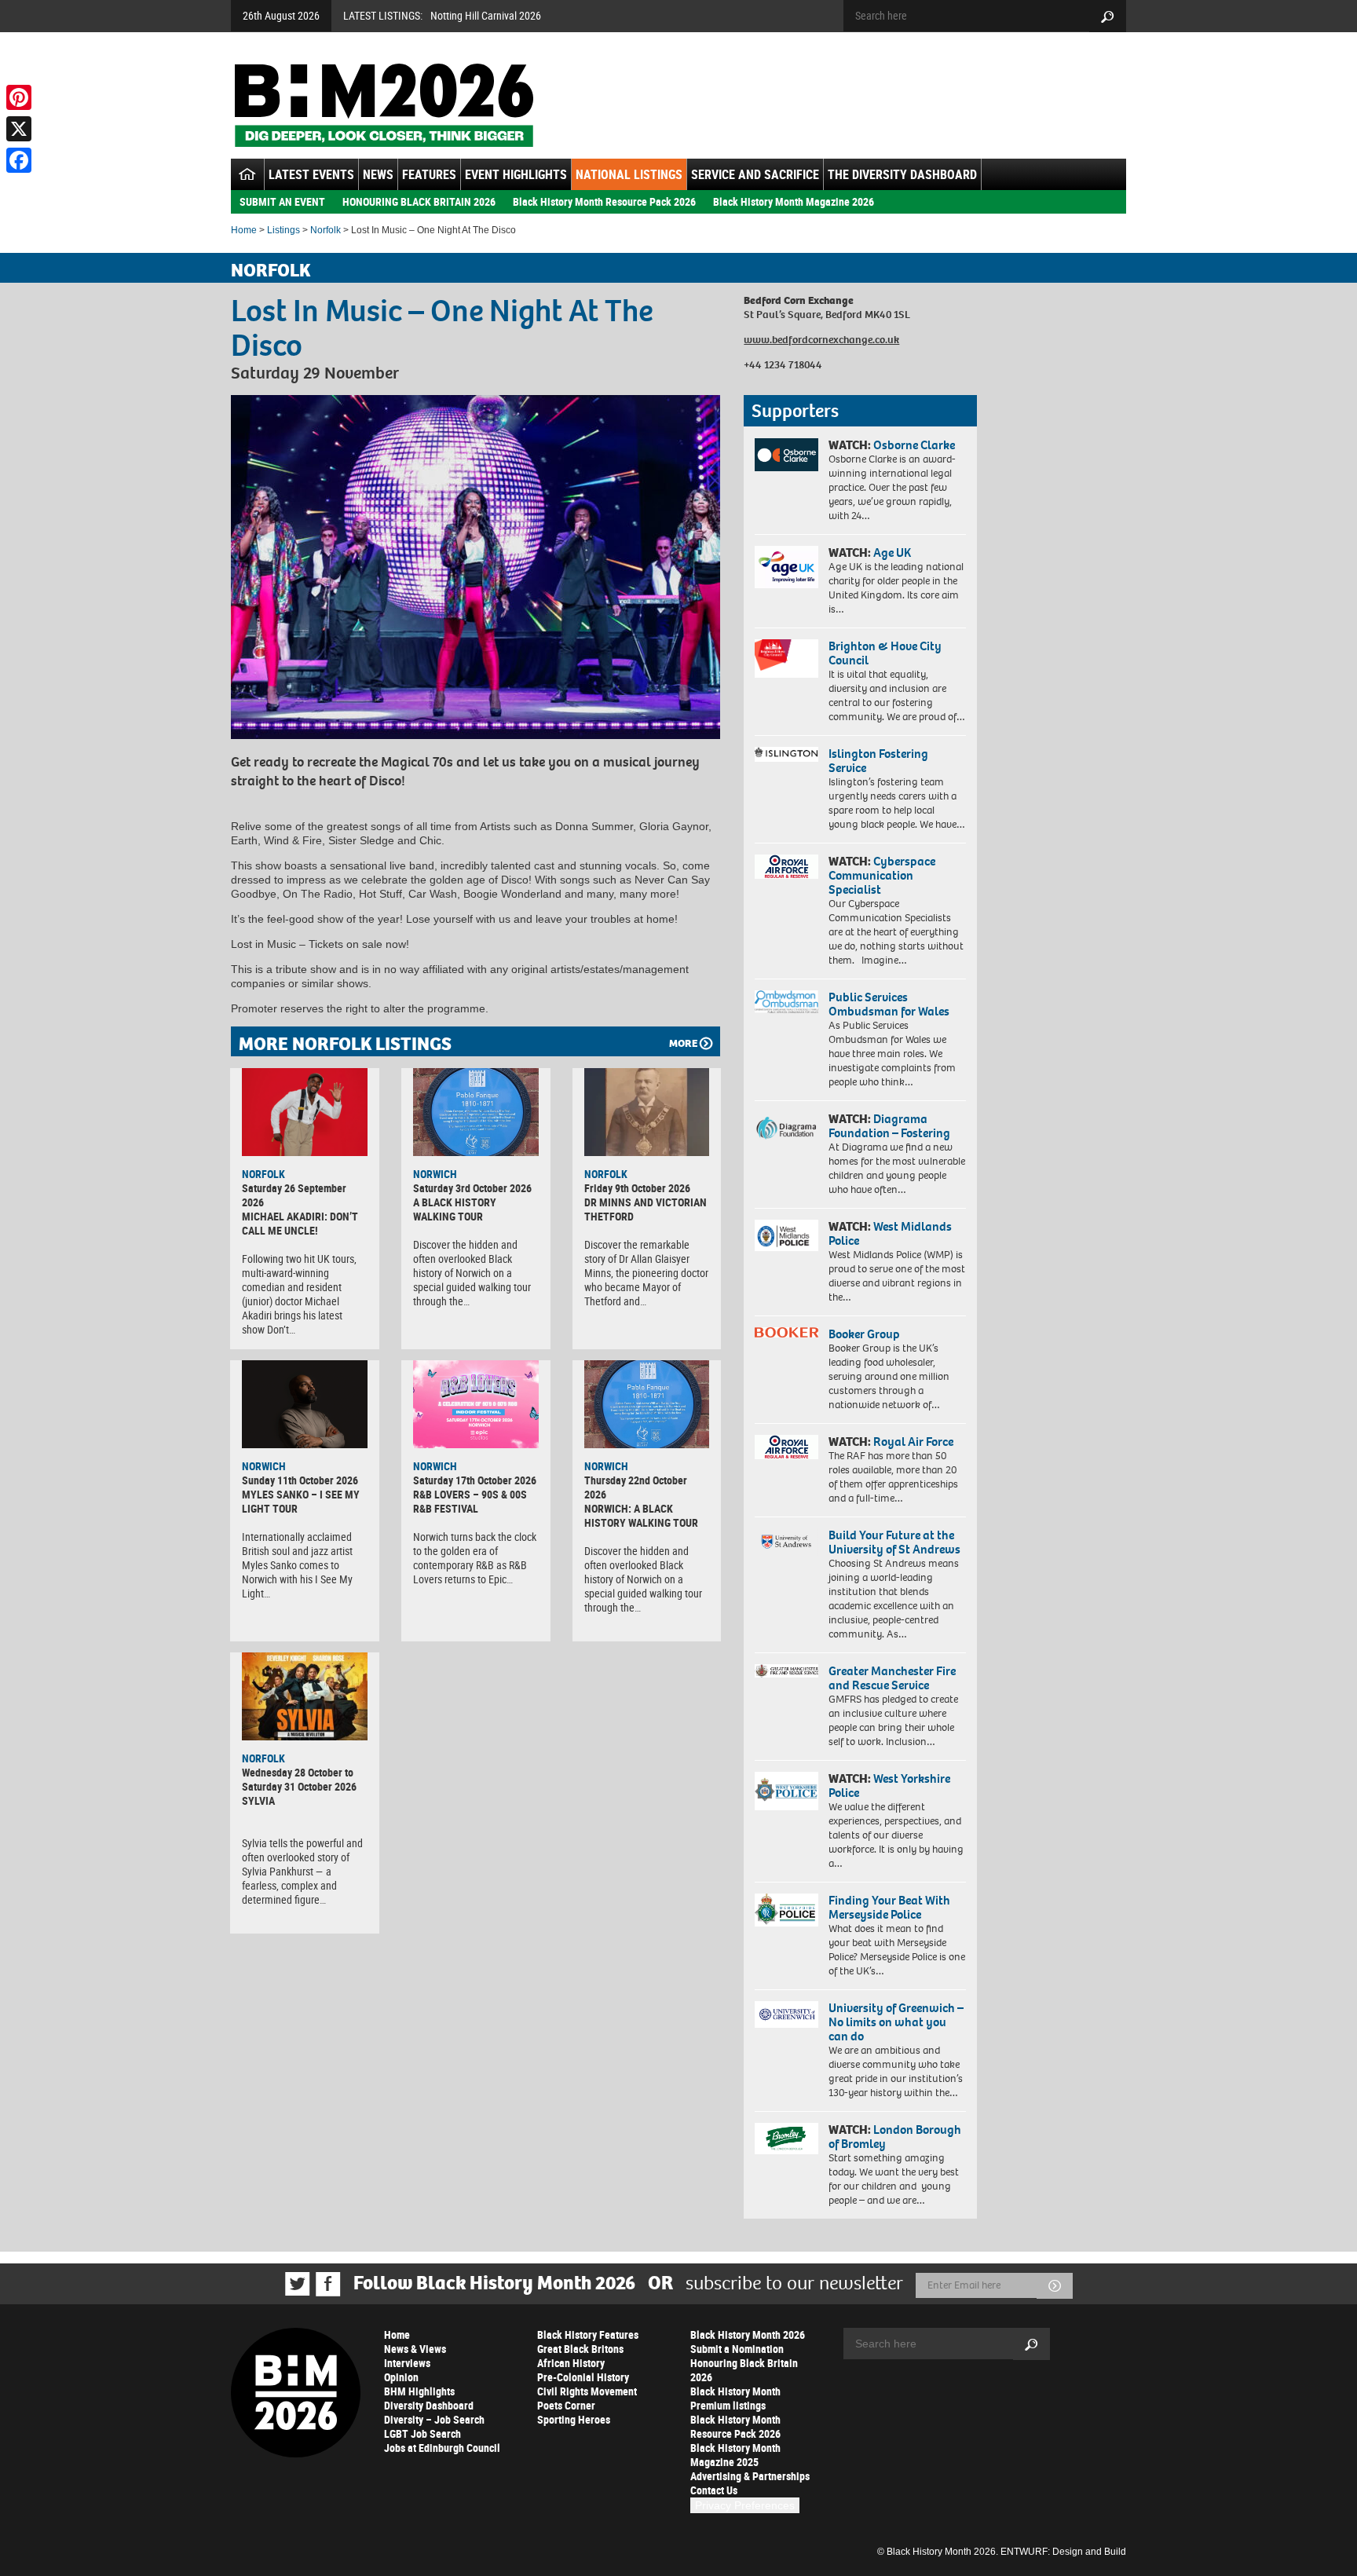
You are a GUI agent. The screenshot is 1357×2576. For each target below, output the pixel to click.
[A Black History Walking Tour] (476, 1112)
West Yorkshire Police (889, 1786)
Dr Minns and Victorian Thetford (646, 1209)
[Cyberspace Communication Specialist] (786, 867)
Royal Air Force (913, 1442)
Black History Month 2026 (748, 2334)
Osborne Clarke (914, 445)
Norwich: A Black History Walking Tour (641, 1515)
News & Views (415, 2349)
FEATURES (429, 174)
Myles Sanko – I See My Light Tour (301, 1501)
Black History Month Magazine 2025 (735, 2455)
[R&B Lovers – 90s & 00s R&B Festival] (476, 1404)
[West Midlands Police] (786, 1235)
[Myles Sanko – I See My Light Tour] (305, 1404)
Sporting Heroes (574, 2419)
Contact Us (714, 2490)
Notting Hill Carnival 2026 (486, 15)
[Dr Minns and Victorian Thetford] (647, 1112)
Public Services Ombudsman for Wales (889, 1004)
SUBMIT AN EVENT (282, 201)
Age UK (892, 553)
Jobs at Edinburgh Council (442, 2448)
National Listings (629, 174)
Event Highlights (516, 174)
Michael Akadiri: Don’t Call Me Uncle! (300, 1223)
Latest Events (311, 174)
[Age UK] (786, 567)
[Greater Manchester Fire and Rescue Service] (786, 1671)
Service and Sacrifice (755, 174)
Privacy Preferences (745, 2505)
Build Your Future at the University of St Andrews (894, 1542)
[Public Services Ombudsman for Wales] (786, 1002)
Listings (283, 230)
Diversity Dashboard (429, 2405)
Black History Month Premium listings (735, 2398)
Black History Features (588, 2334)
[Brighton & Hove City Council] (786, 659)
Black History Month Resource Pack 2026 (604, 201)
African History (571, 2363)
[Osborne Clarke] (786, 455)
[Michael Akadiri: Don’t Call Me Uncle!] (305, 1112)
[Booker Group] (786, 1332)
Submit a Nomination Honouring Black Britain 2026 (744, 2363)
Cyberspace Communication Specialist (882, 875)
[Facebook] (19, 160)
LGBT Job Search (422, 2433)
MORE (683, 1043)
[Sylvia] (305, 1696)
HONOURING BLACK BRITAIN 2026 (419, 201)
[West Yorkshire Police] (786, 1791)
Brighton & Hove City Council (885, 653)
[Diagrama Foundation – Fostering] (786, 1127)
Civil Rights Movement (587, 2391)
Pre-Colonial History (583, 2377)
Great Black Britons (580, 2349)
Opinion (401, 2377)
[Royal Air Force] (786, 1447)
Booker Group (865, 1334)
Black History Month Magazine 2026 (794, 201)
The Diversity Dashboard (902, 174)
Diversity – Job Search (434, 2419)
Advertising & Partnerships (750, 2476)
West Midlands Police (890, 1233)
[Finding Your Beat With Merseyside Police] (786, 1910)
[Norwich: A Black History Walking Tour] (647, 1404)
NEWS (378, 174)
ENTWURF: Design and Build (1063, 2552)
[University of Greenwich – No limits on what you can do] (786, 2015)
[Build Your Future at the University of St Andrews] (786, 1542)
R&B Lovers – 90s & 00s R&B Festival (470, 1501)
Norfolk (326, 230)
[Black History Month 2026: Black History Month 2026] (384, 105)
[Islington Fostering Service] (786, 754)
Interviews (407, 2363)
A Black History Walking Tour (455, 1209)
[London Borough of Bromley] (786, 2139)
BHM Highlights (419, 2391)
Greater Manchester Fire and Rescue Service (892, 1678)
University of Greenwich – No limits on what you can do (896, 2022)
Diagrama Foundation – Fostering (889, 1126)
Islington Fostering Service (878, 761)
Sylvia (258, 1800)
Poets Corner (566, 2405)
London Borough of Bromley (895, 2137)
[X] (19, 129)
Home (244, 230)
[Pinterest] (19, 97)
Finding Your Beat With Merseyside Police (889, 1907)
